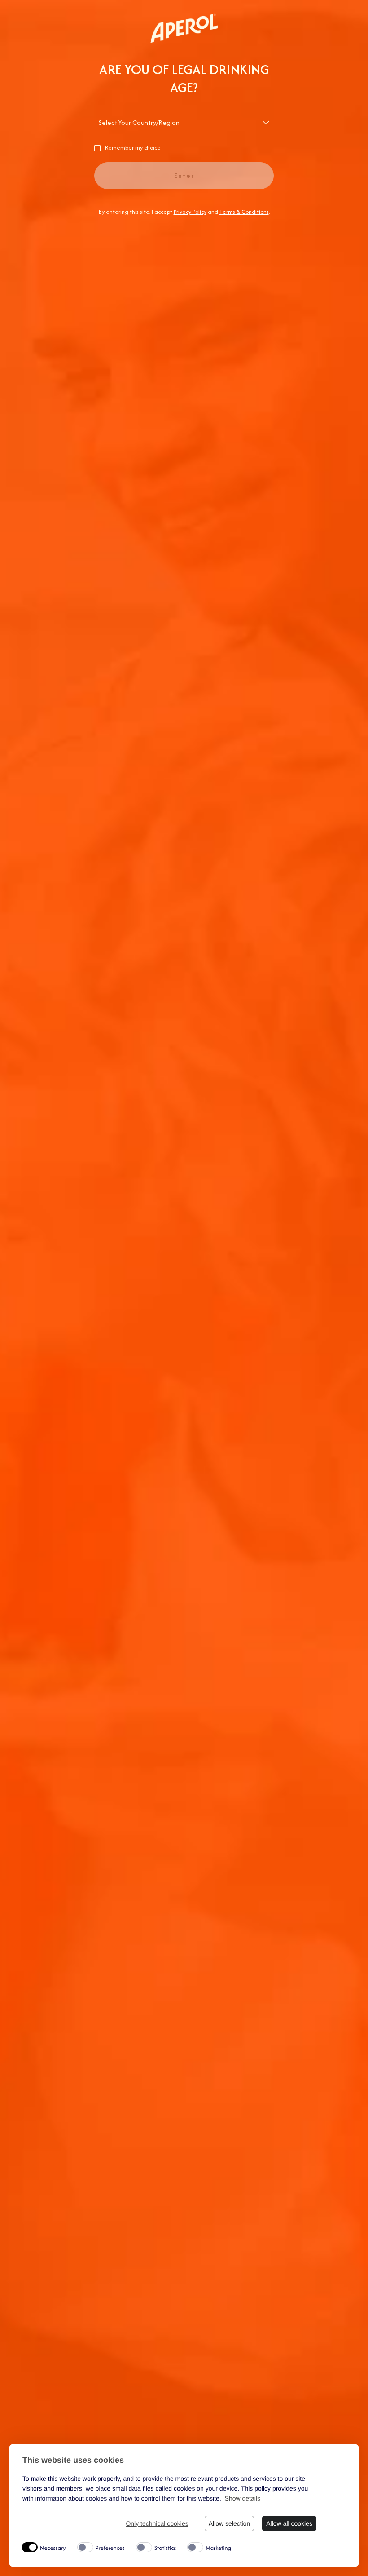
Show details (243, 2498)
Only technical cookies (157, 2523)
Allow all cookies (289, 2523)
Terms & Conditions (244, 212)
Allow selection (230, 2523)
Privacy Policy (190, 212)
